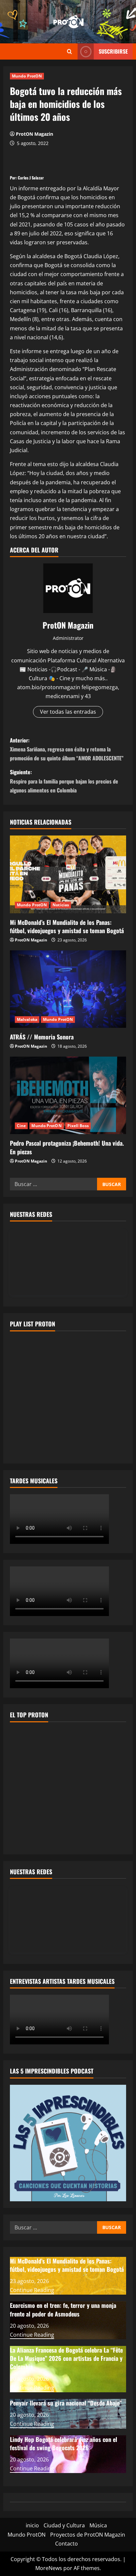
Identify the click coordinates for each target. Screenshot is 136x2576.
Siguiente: (64, 781)
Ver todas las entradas (68, 712)
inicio (32, 2525)
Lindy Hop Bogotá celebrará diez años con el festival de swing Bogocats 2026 (64, 2443)
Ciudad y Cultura (64, 2525)
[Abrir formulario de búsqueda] (69, 51)
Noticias (61, 905)
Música (98, 2525)
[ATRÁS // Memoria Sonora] (68, 989)
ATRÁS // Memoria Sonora (43, 1037)
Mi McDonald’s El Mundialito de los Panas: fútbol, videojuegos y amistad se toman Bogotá (67, 926)
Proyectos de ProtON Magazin (88, 2535)
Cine (21, 1126)
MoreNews (49, 2568)
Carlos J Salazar (31, 178)
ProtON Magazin (34, 134)
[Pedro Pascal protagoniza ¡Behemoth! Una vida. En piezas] (68, 1096)
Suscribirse (113, 51)
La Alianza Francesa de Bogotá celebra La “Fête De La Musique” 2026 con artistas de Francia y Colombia (66, 2358)
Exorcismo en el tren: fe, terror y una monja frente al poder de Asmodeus (63, 2309)
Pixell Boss (78, 1126)
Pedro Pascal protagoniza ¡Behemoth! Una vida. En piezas (67, 1147)
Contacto (67, 2544)
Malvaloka (27, 1019)
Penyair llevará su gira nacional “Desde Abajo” (66, 2403)
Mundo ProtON (27, 76)
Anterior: (67, 749)
